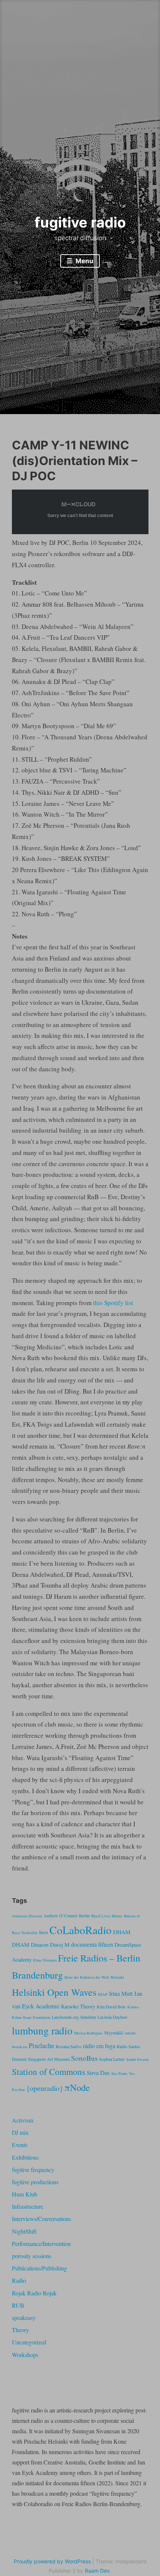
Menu (84, 261)
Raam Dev (97, 2571)
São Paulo (119, 2073)
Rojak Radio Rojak (34, 2293)
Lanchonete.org (65, 2017)
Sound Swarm (137, 2059)
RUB (18, 2305)
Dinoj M (60, 1944)
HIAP (103, 1994)
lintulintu (88, 2017)
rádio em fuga (99, 2046)
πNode (77, 2087)
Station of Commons (49, 2072)
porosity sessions (32, 2256)
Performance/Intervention (41, 2243)
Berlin (84, 1915)
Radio (19, 2280)
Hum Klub (25, 2194)
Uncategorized (29, 2342)
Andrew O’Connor (60, 1915)
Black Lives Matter (107, 1916)
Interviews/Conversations (41, 2219)
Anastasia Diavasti (27, 1916)
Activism (23, 2120)
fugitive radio (80, 222)
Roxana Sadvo (69, 2046)
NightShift (24, 2231)
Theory (20, 2330)
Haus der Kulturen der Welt (87, 1977)
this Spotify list (113, 1303)
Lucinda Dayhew (113, 2017)
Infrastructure (28, 2206)
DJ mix (20, 2132)
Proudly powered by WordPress (52, 2561)
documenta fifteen (92, 1944)
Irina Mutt (121, 1994)
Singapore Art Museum (49, 2059)
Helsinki (117, 1977)
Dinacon (40, 1945)
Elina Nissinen (45, 1960)
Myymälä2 (114, 2033)
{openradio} (45, 2088)
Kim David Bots (111, 2007)
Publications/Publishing (39, 2268)
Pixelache (41, 2045)
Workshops (25, 2355)
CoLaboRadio (81, 1930)
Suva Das (98, 2073)
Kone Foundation (37, 2017)
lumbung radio (42, 2031)
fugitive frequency (33, 2170)
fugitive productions (35, 2182)
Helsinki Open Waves (54, 1992)
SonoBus (84, 2058)
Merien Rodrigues (88, 2033)
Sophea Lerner (112, 2059)
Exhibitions (25, 2157)
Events (20, 2145)
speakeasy (24, 2317)
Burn (44, 1932)
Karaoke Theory (78, 2006)
